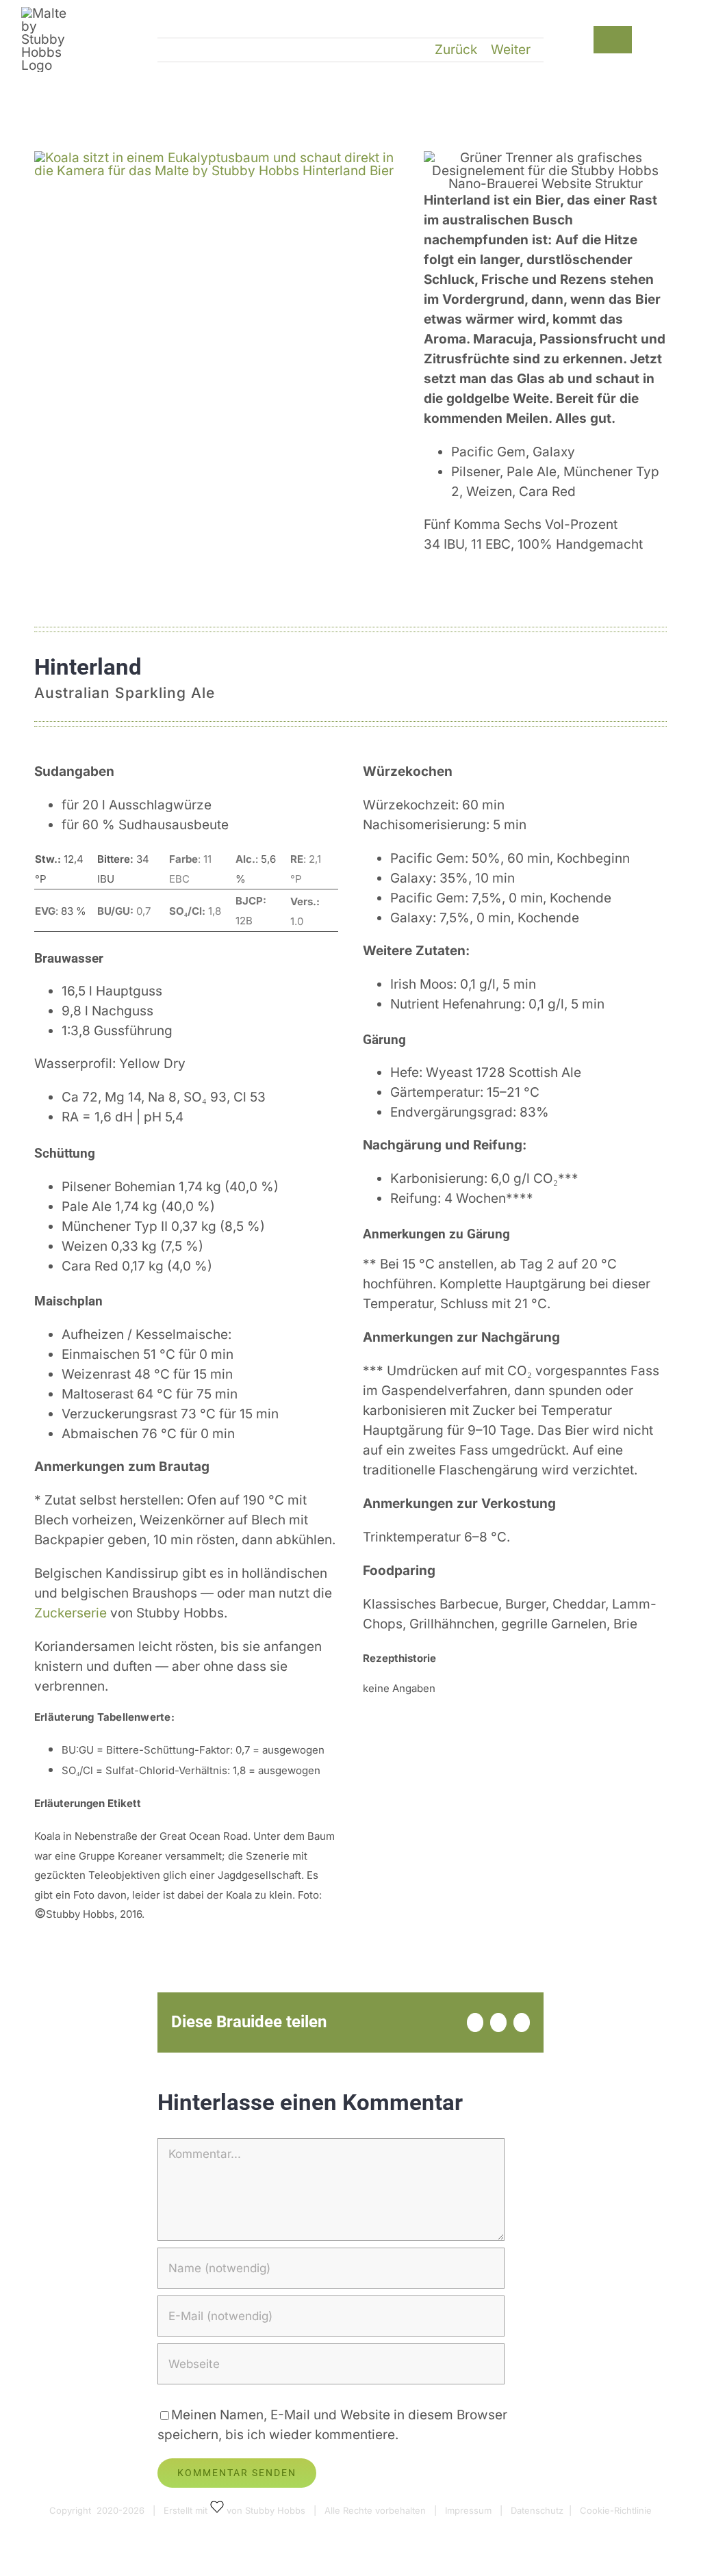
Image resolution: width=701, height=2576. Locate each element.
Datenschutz (537, 2510)
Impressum (468, 2510)
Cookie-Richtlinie (616, 2510)
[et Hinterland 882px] (216, 158)
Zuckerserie (72, 1613)
